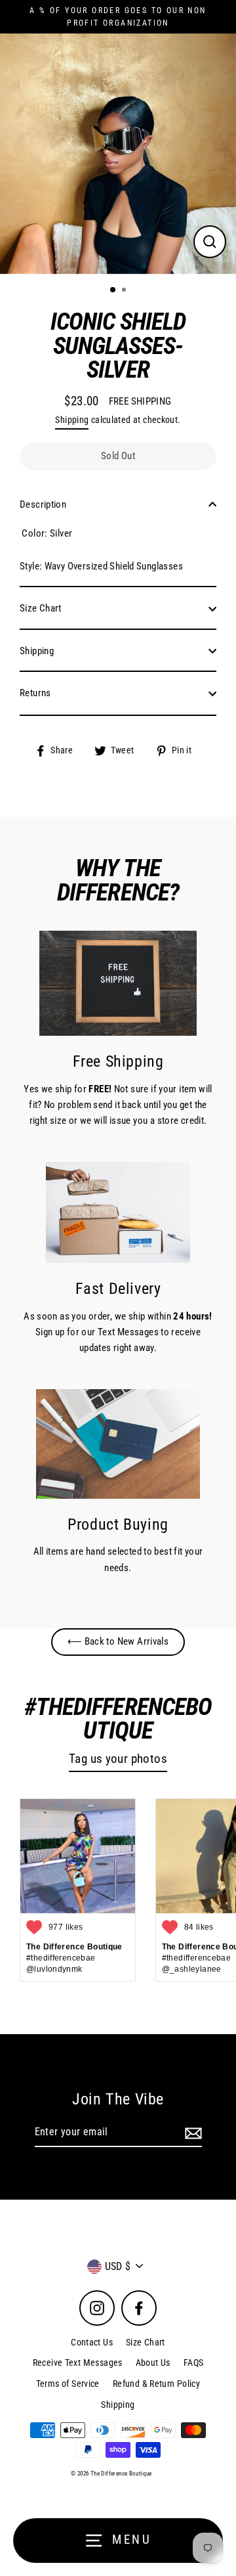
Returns (35, 693)
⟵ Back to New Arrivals (118, 1641)
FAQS (194, 2363)
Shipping (72, 420)
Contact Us (92, 2342)
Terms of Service (68, 2384)
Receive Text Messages (78, 2363)
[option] (118, 154)
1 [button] (113, 290)
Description (43, 504)
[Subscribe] (191, 2133)
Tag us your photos (118, 1759)
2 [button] (125, 291)
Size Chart (41, 608)
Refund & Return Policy (156, 2384)
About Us (153, 2363)
